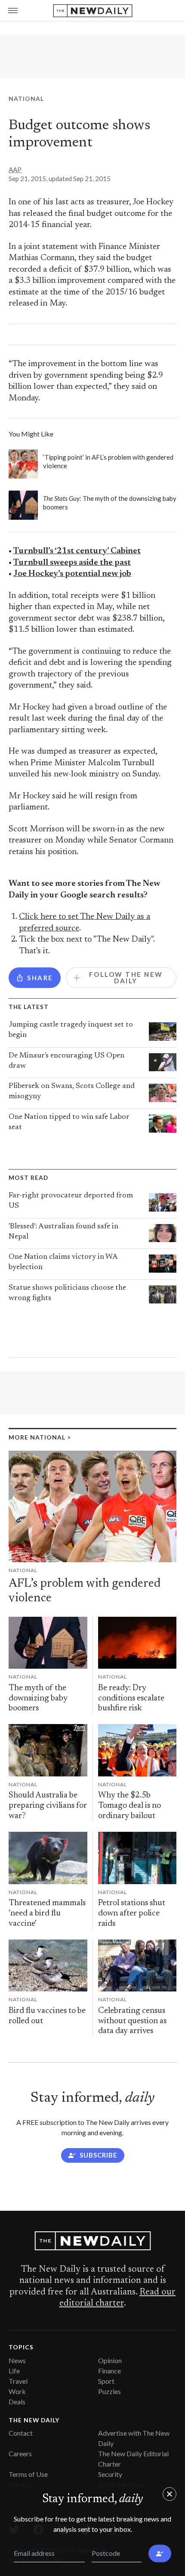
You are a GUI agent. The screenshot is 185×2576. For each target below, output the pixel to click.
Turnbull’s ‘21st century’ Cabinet (77, 551)
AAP (15, 170)
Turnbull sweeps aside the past (72, 563)
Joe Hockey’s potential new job (72, 574)
